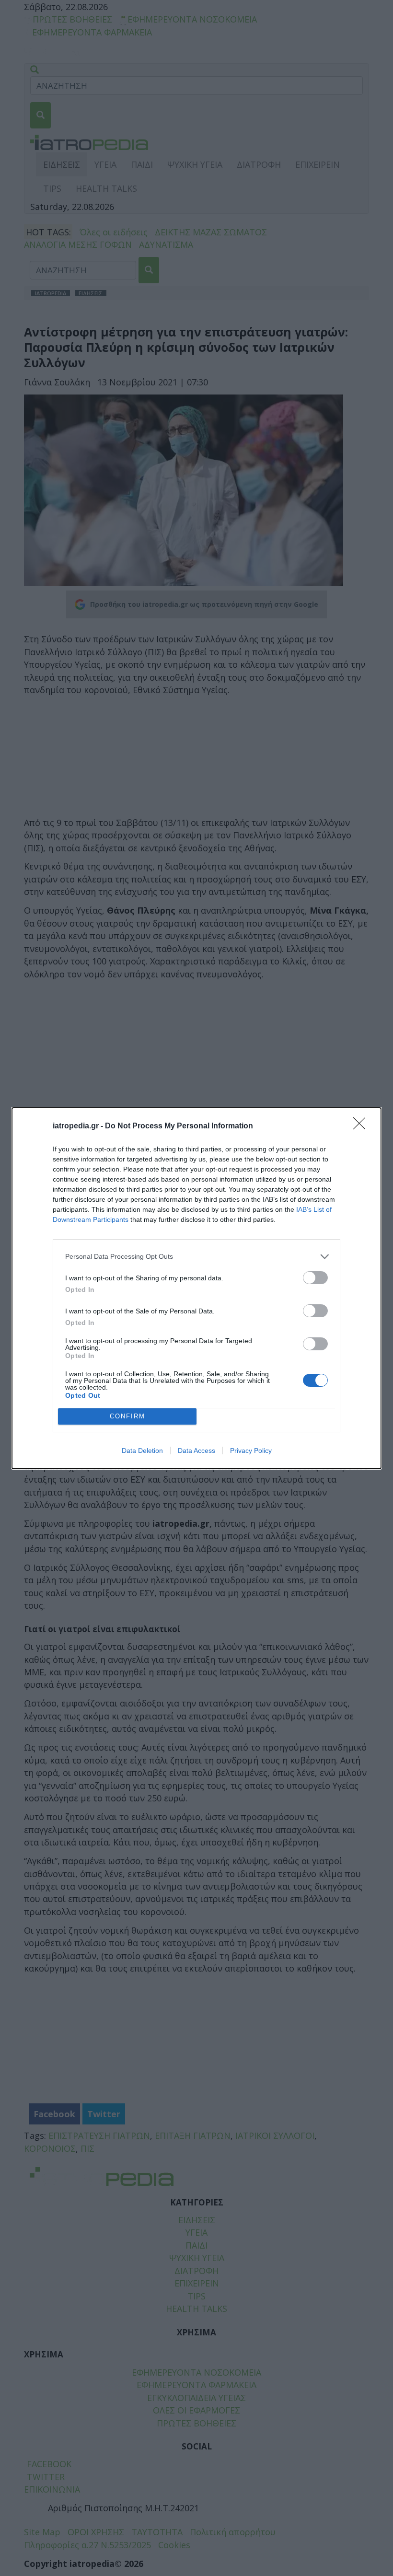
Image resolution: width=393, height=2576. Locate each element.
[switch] (315, 1278)
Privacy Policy (251, 1450)
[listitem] (196, 1257)
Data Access (196, 1450)
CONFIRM (127, 1416)
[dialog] (196, 1288)
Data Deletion (142, 1450)
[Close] (362, 1126)
